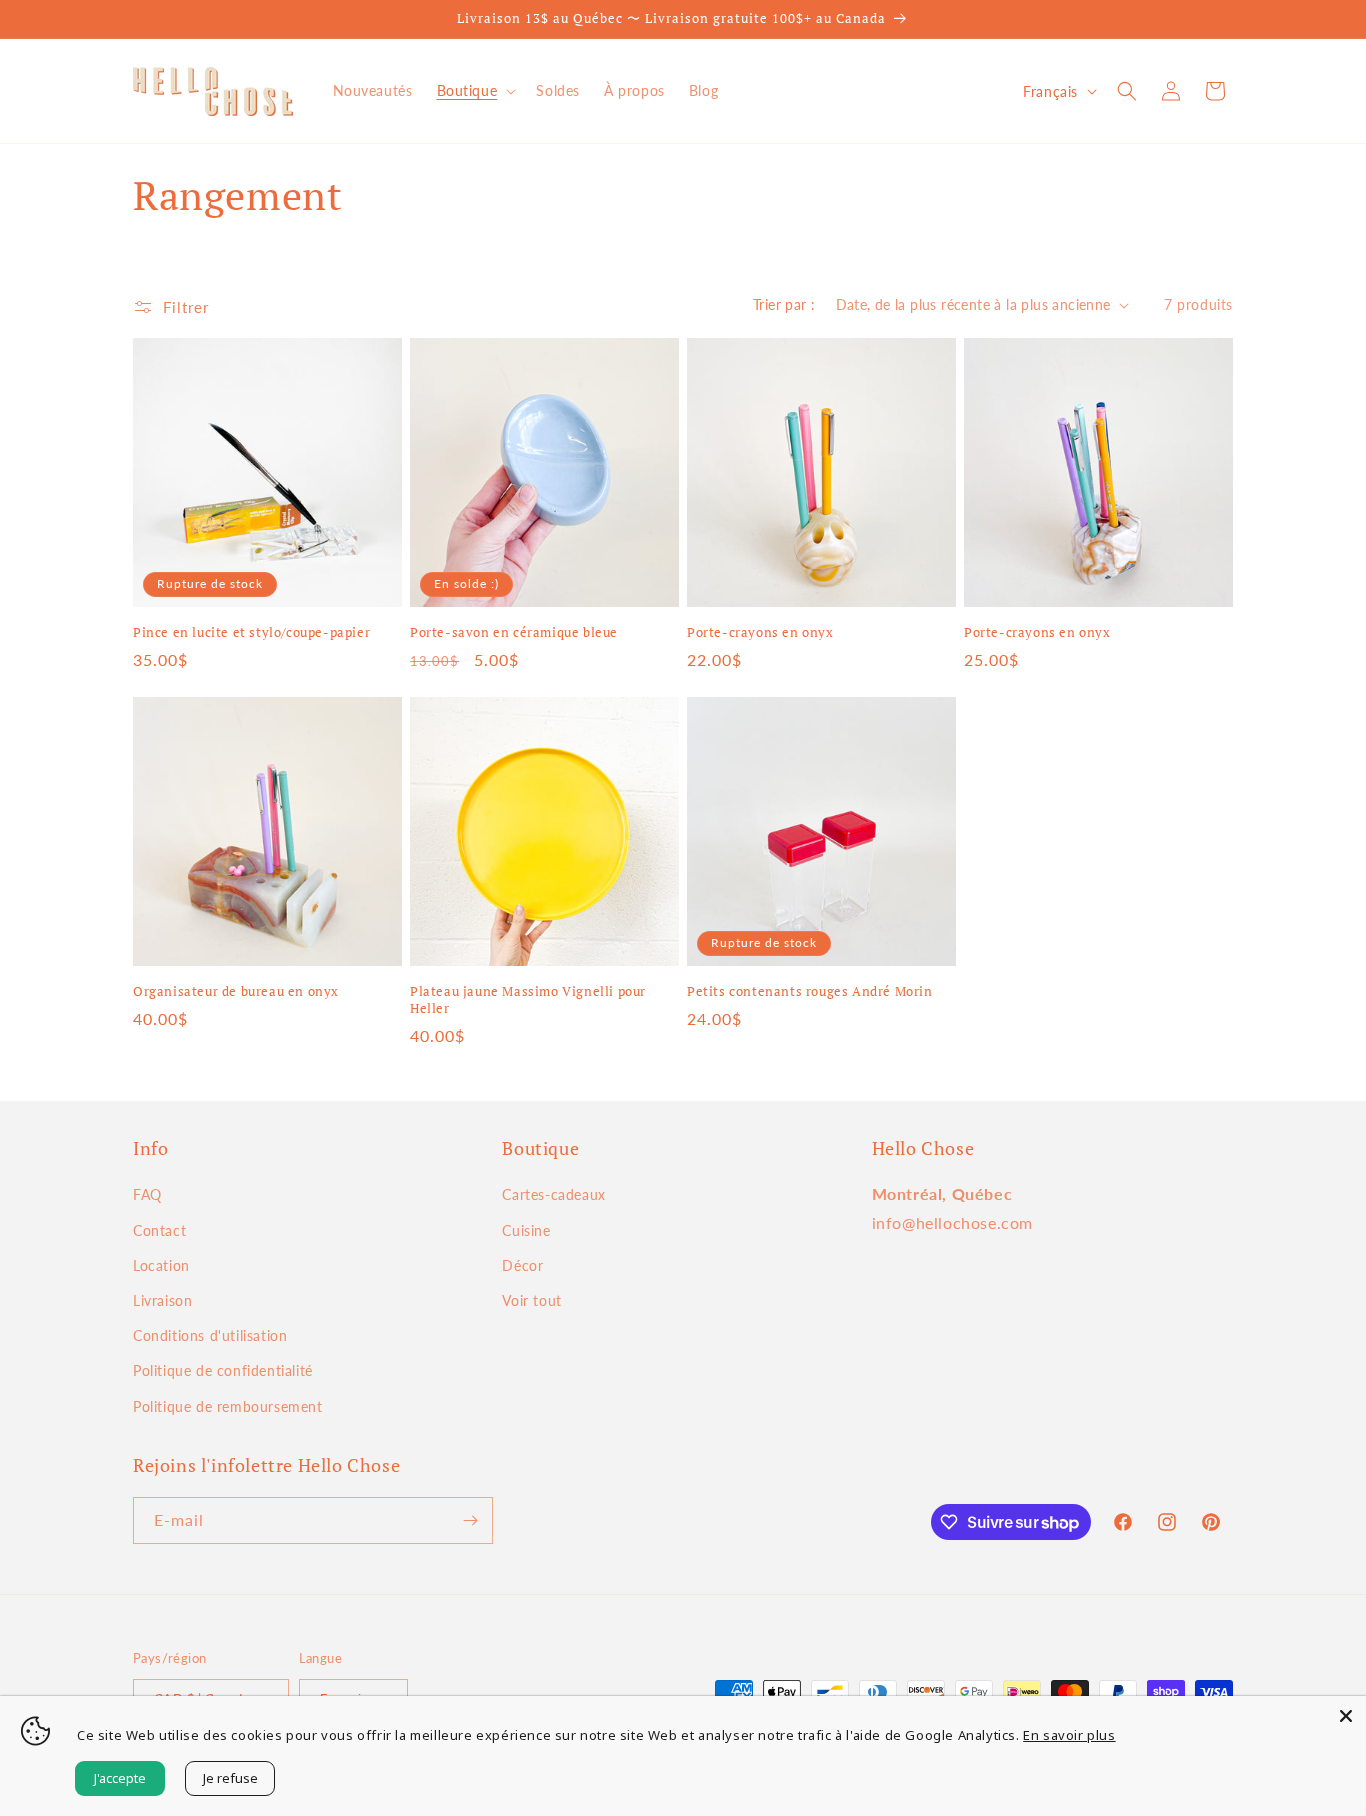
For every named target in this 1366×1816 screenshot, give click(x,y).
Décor (522, 1265)
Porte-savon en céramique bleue (514, 632)
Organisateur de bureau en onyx (236, 991)
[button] (475, 91)
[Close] (1346, 1716)
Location (161, 1265)
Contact (159, 1230)
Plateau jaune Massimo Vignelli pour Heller (528, 1000)
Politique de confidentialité (223, 1370)
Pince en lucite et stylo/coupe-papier (251, 632)
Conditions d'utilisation (210, 1335)
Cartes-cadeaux (553, 1194)
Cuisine (526, 1230)
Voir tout (531, 1300)
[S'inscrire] (470, 1520)
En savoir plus (1069, 1735)
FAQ (147, 1194)
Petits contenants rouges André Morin (810, 991)
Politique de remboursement (228, 1406)
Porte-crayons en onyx (760, 632)
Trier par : (784, 304)
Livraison (162, 1300)
